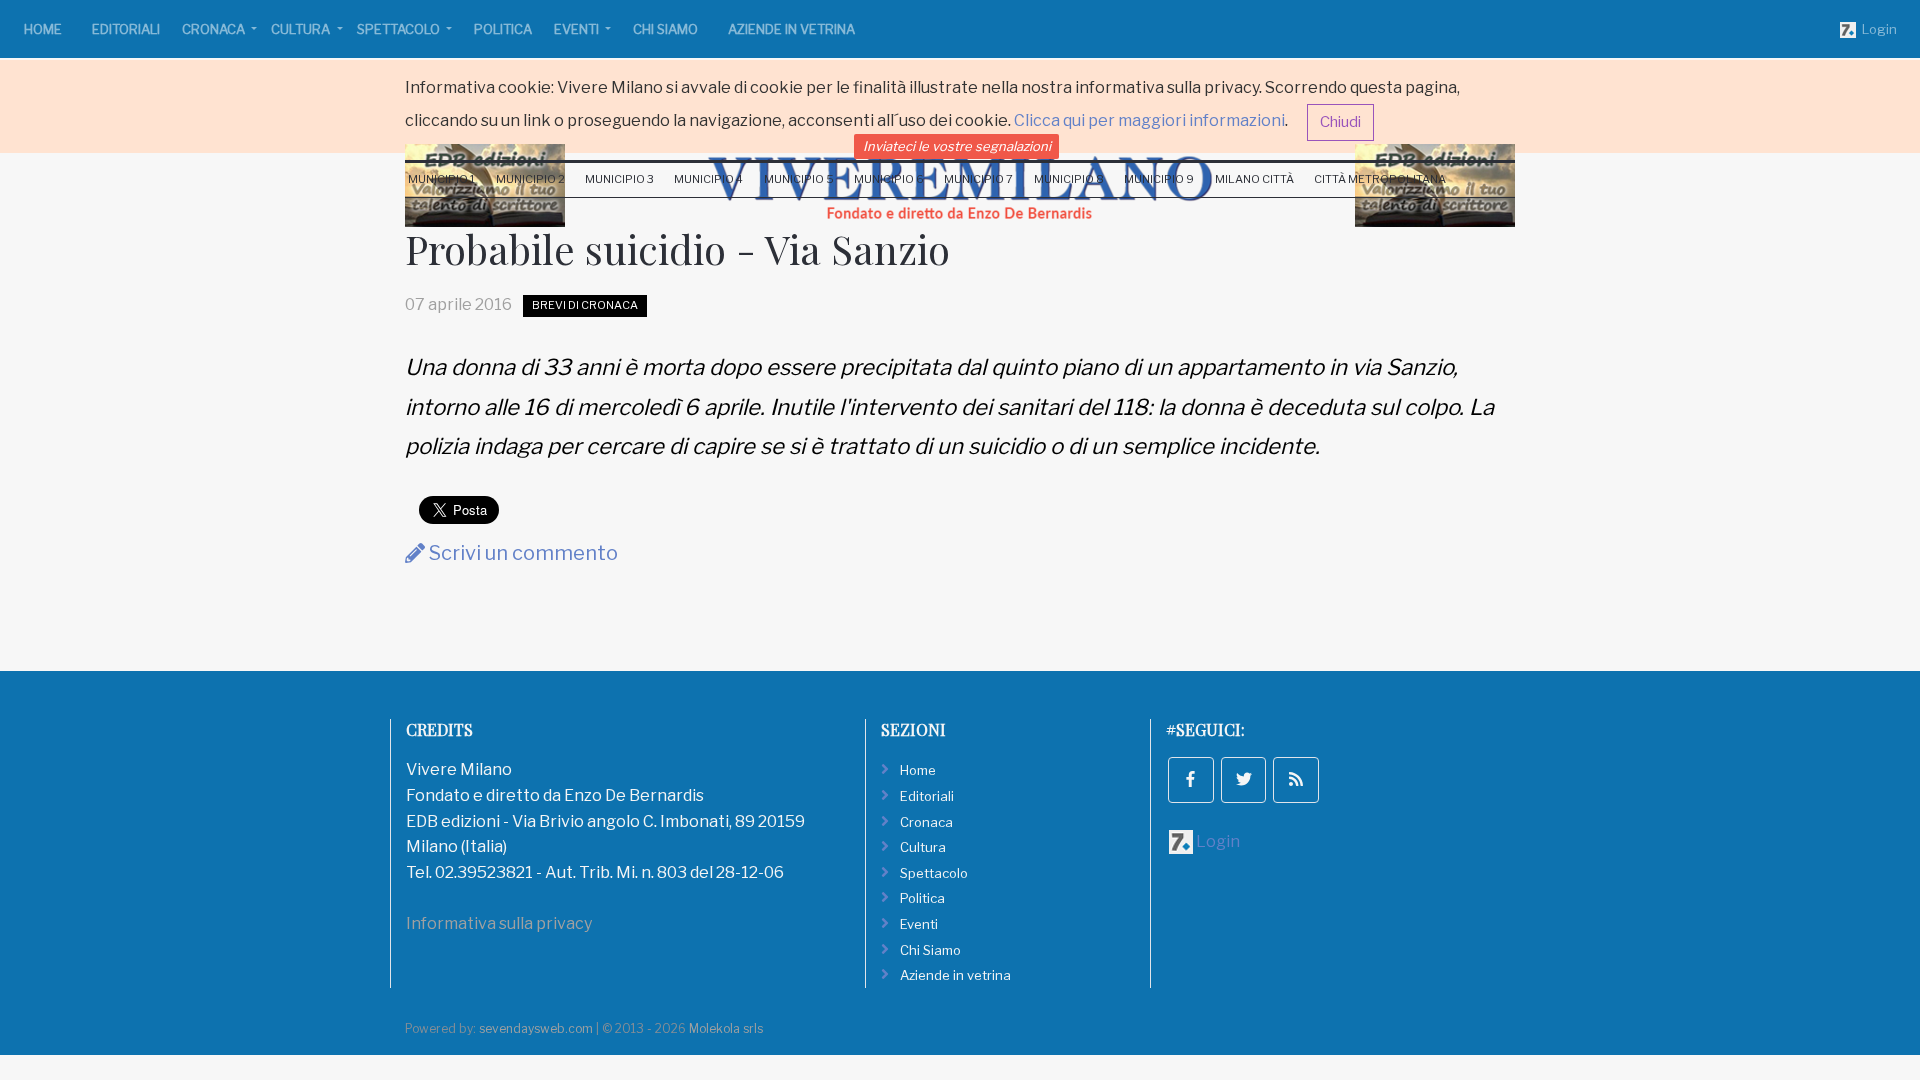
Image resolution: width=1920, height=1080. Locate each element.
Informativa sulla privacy (499, 923)
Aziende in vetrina (791, 29)
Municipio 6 (889, 179)
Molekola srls (726, 1028)
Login (1876, 29)
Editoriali (126, 29)
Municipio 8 (1069, 179)
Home (43, 29)
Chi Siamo (665, 29)
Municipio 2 (530, 179)
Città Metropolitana (1380, 179)
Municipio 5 (799, 179)
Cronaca (215, 29)
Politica (503, 29)
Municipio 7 (978, 179)
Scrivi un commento (521, 553)
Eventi (578, 29)
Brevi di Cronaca (585, 305)
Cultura (302, 29)
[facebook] (1191, 780)
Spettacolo (400, 29)
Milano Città (1254, 179)
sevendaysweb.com (536, 1028)
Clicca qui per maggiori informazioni (1149, 120)
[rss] (1296, 780)
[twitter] (1244, 780)
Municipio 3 (619, 179)
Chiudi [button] (1340, 122)
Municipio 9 (1159, 179)
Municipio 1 (441, 179)
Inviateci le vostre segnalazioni (957, 146)
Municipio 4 (708, 179)
